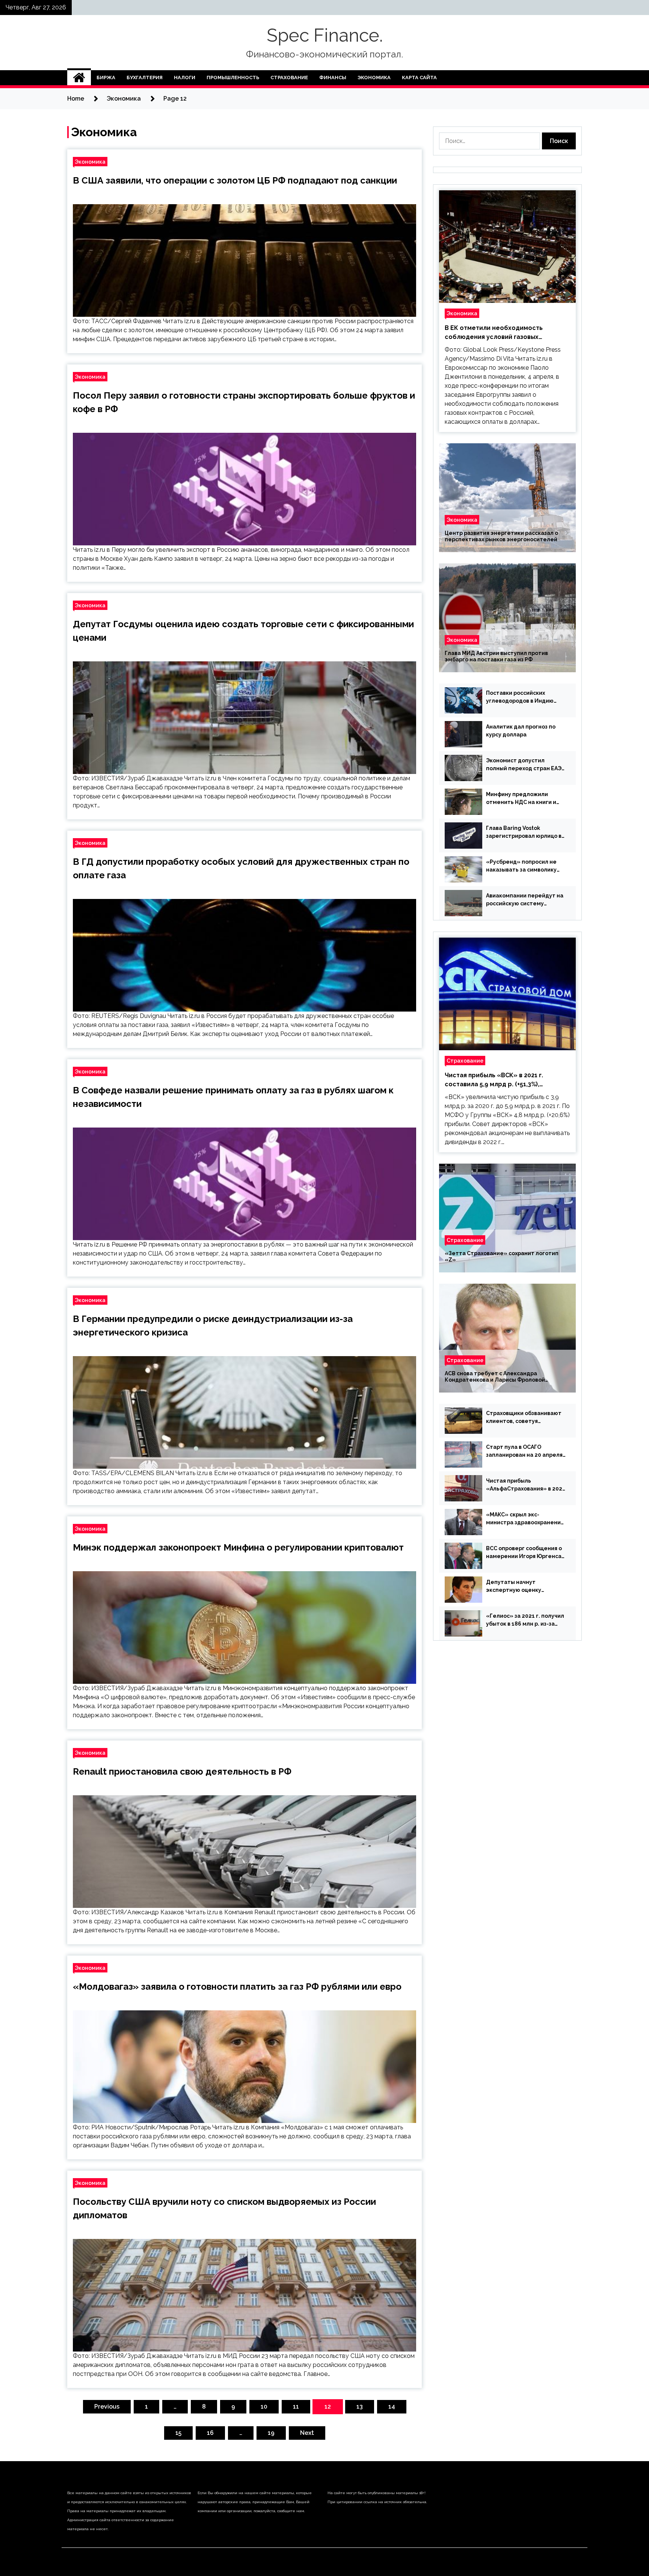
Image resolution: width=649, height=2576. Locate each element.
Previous (107, 2407)
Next (307, 2433)
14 (392, 2407)
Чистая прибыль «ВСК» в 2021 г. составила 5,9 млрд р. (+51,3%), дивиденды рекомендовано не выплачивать (494, 1080)
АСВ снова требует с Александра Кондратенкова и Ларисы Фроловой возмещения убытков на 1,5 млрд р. (495, 1377)
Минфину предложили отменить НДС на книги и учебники (521, 799)
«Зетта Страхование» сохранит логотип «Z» (502, 1256)
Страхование (289, 78)
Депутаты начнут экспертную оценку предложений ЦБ (514, 1587)
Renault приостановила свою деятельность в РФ (182, 1771)
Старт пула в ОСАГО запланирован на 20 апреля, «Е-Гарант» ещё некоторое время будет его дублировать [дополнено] (525, 1451)
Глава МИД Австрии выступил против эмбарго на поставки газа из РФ (496, 656)
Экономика (374, 78)
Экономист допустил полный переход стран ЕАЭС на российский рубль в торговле (526, 765)
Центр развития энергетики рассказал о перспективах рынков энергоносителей (501, 536)
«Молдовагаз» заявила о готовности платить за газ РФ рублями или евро (237, 1987)
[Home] (79, 78)
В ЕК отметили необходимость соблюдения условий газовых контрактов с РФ (494, 333)
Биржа (106, 78)
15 (178, 2433)
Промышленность (233, 78)
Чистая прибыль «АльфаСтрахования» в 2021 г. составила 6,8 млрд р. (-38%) (526, 1485)
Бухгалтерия (145, 78)
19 (271, 2433)
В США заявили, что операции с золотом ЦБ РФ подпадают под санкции (235, 180)
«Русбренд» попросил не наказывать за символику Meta (521, 866)
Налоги (185, 78)
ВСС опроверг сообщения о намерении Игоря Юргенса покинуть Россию (524, 1553)
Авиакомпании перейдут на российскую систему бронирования (525, 900)
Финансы (333, 78)
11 (296, 2407)
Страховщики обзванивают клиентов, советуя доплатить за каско (524, 1418)
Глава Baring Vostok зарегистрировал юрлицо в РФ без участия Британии (524, 833)
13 (360, 2407)
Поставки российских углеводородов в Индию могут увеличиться (520, 697)
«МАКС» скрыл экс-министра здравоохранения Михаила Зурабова (525, 1519)
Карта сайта (419, 78)
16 (210, 2433)
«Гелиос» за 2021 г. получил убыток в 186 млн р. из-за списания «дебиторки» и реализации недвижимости (525, 1620)
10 (264, 2407)
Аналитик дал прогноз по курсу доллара (521, 731)
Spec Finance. (325, 35)
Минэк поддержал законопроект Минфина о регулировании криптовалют (238, 1547)
